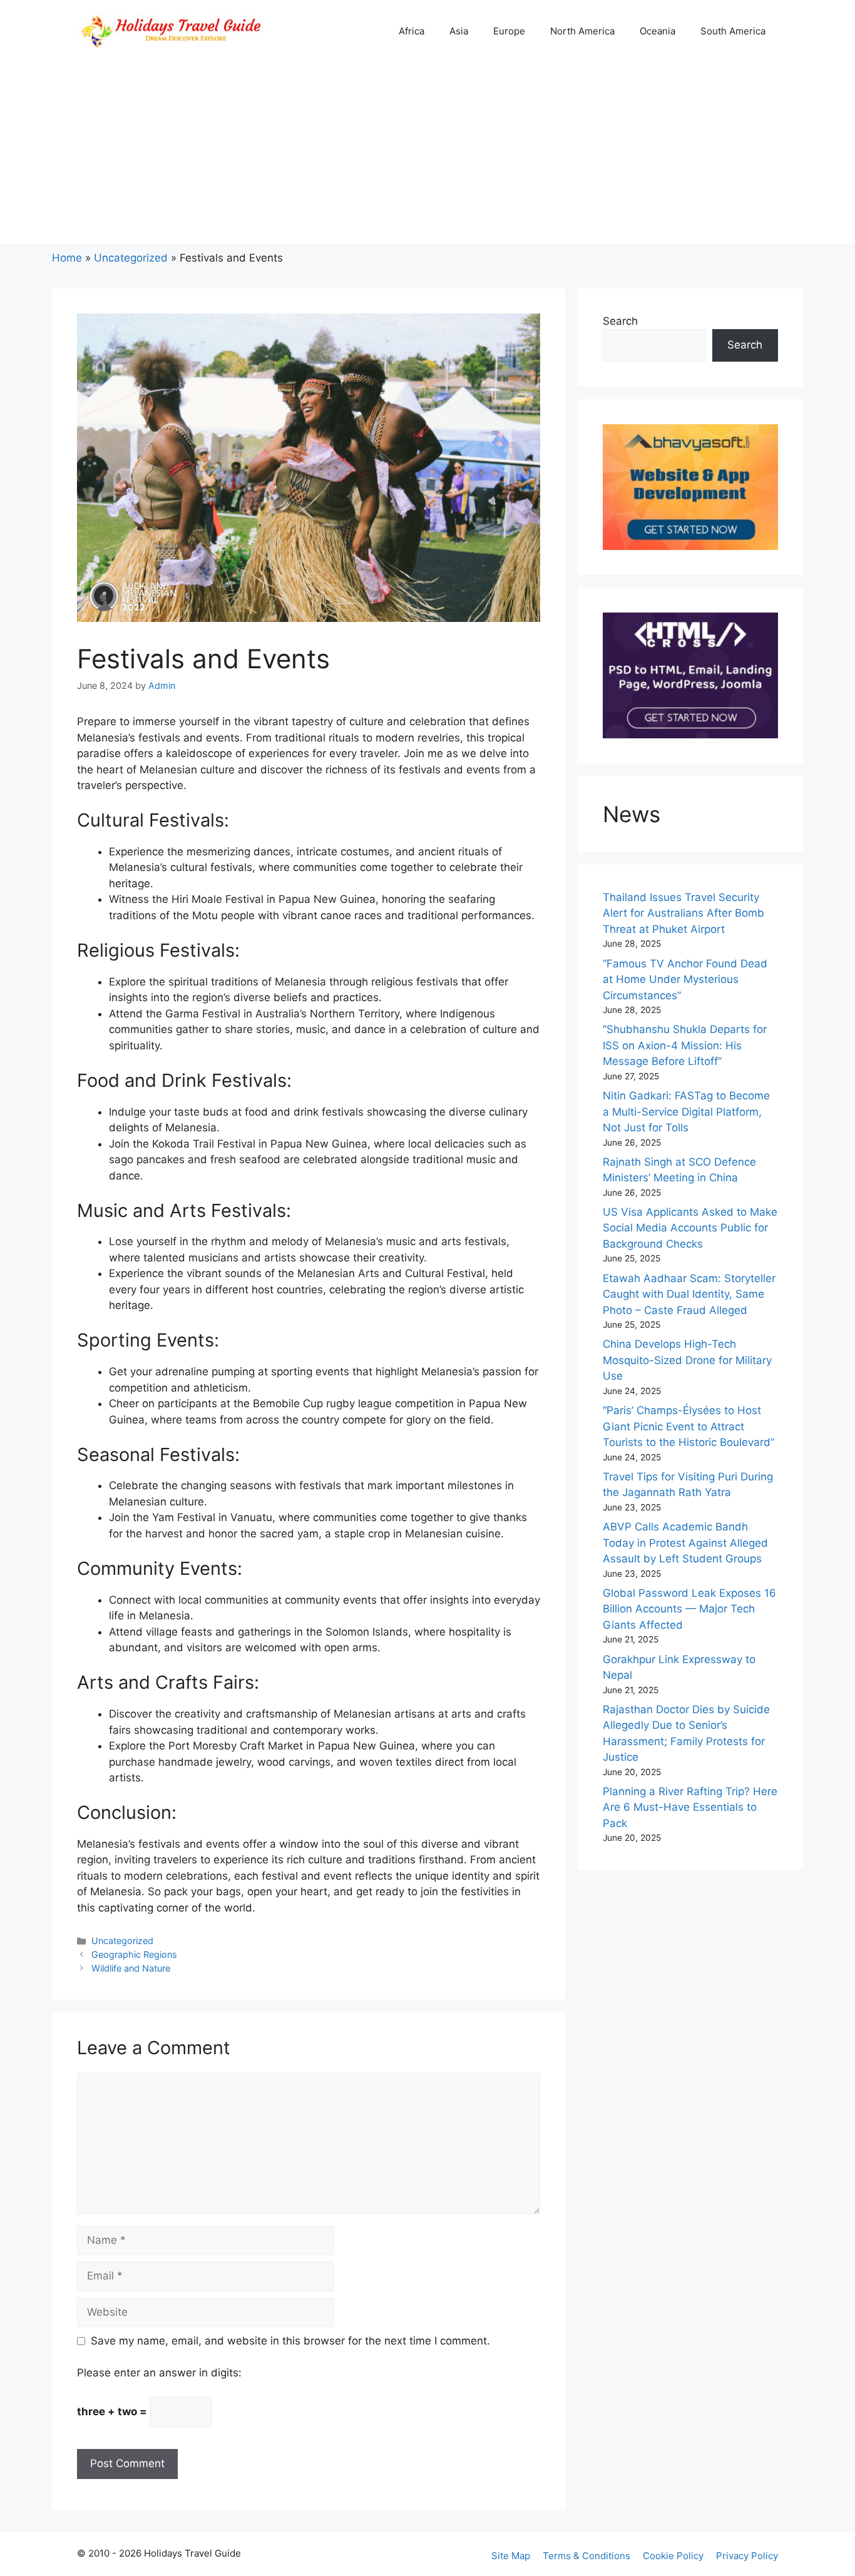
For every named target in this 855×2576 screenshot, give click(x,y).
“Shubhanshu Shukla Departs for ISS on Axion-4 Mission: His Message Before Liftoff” (685, 1045)
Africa (412, 31)
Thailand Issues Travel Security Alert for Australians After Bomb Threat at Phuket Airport (683, 913)
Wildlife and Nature (131, 1968)
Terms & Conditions (586, 2556)
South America (733, 31)
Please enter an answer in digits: (159, 2373)
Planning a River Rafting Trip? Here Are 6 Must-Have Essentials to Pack (690, 1807)
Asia (459, 31)
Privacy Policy (747, 2556)
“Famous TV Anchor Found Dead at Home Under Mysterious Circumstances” (685, 980)
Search (620, 321)
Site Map (511, 2556)
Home (67, 258)
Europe (509, 31)
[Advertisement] (427, 156)
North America (582, 31)
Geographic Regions (134, 1954)
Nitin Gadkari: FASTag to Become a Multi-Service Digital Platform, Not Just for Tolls (686, 1112)
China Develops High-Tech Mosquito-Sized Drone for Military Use (687, 1360)
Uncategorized (131, 258)
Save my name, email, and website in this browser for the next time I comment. (290, 2341)
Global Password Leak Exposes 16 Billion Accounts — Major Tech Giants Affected (689, 1609)
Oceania (658, 31)
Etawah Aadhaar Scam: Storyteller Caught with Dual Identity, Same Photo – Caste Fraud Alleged (689, 1294)
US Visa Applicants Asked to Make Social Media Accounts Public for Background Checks (690, 1228)
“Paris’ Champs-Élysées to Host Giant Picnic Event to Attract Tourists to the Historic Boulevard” (689, 1426)
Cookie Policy (673, 2556)
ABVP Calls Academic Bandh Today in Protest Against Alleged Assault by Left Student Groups (685, 1543)
